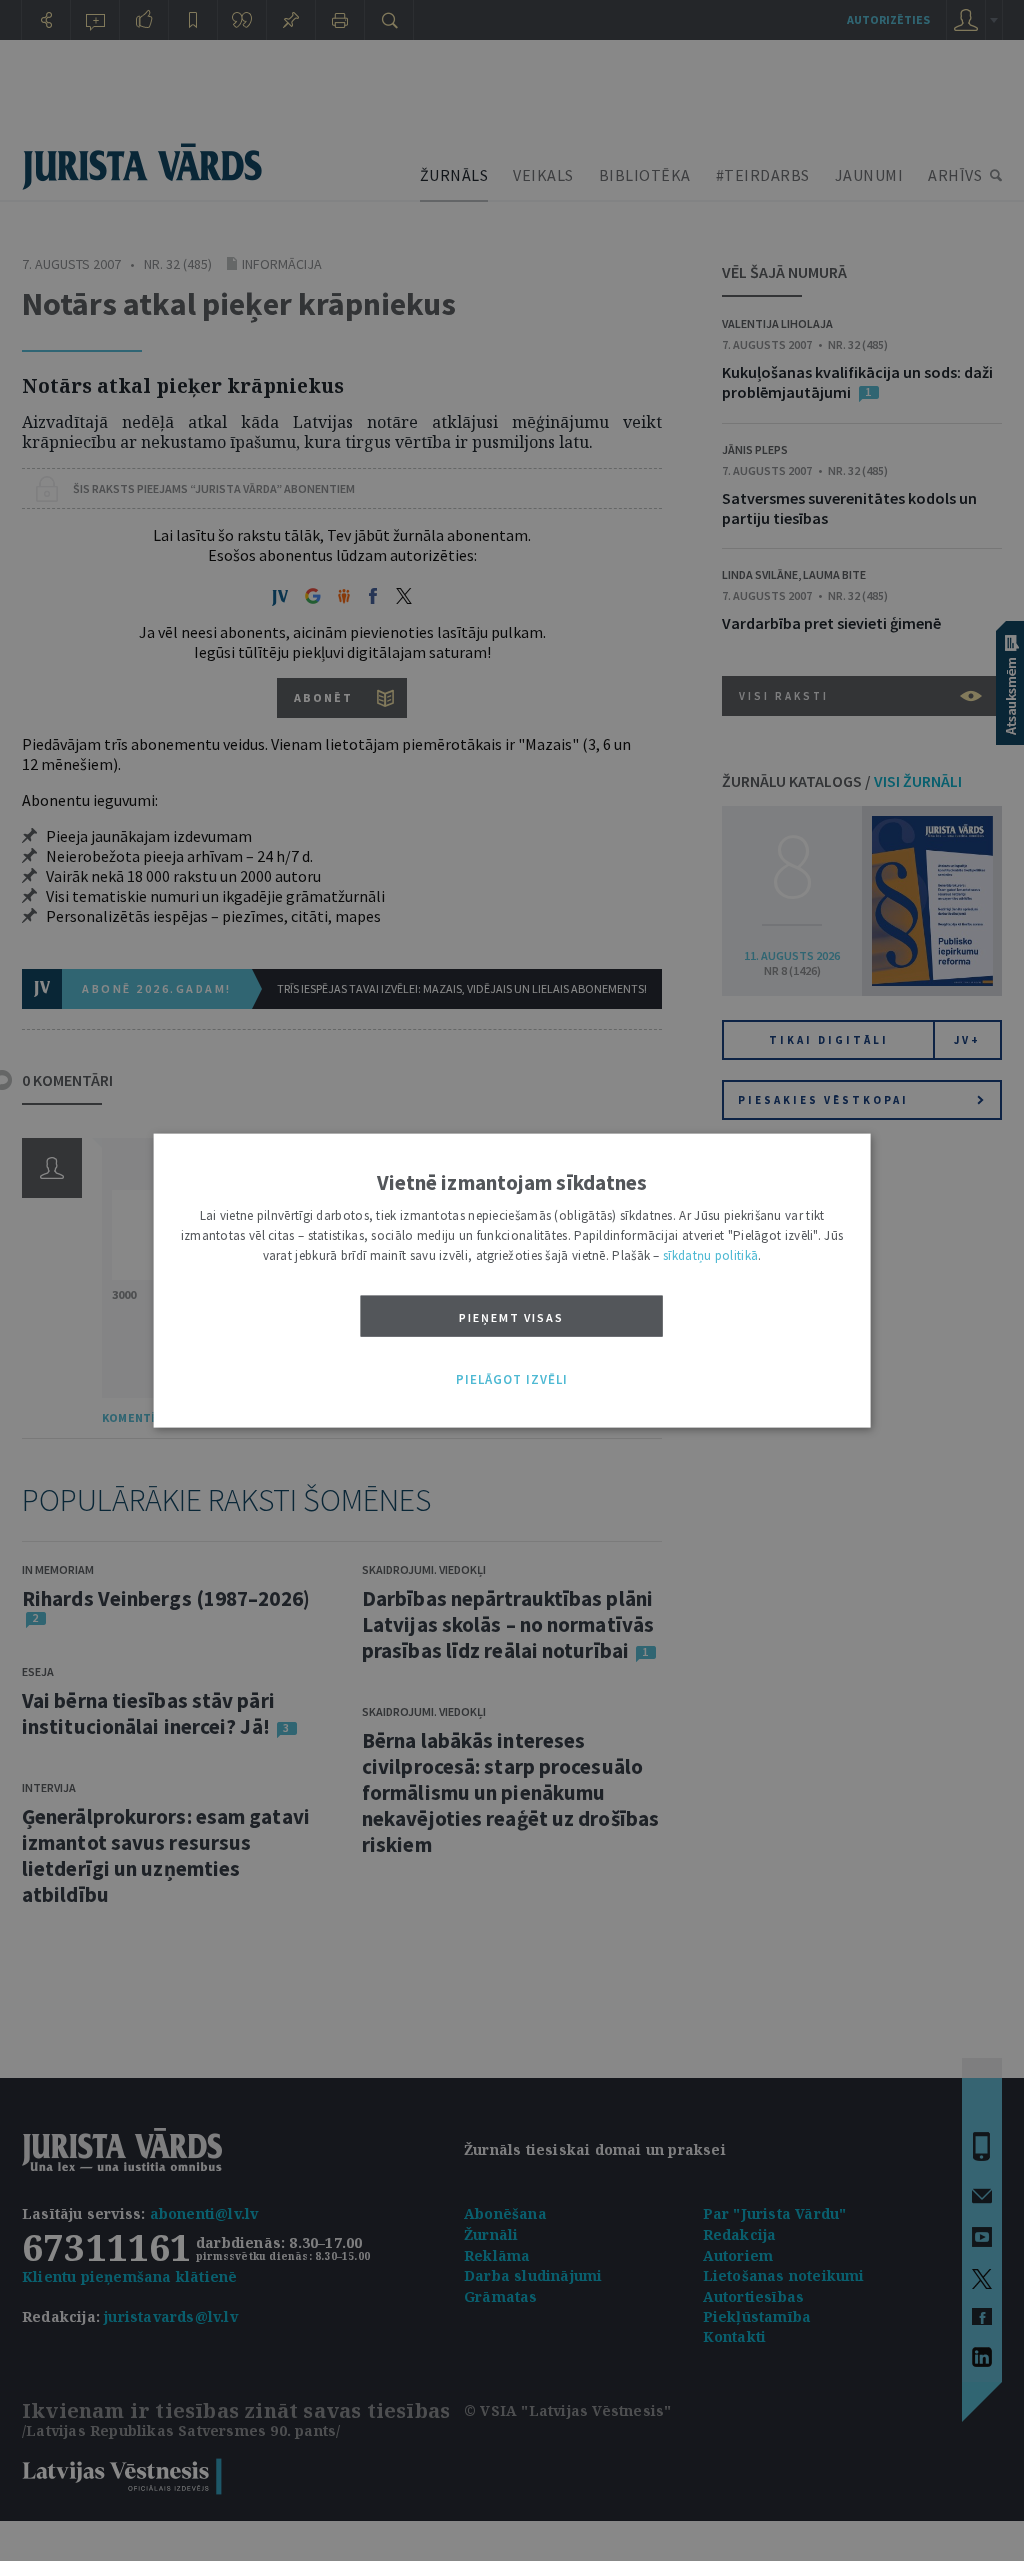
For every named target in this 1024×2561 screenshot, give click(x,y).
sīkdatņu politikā (710, 1254)
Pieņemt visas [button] (511, 1316)
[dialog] (512, 1280)
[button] (512, 1380)
